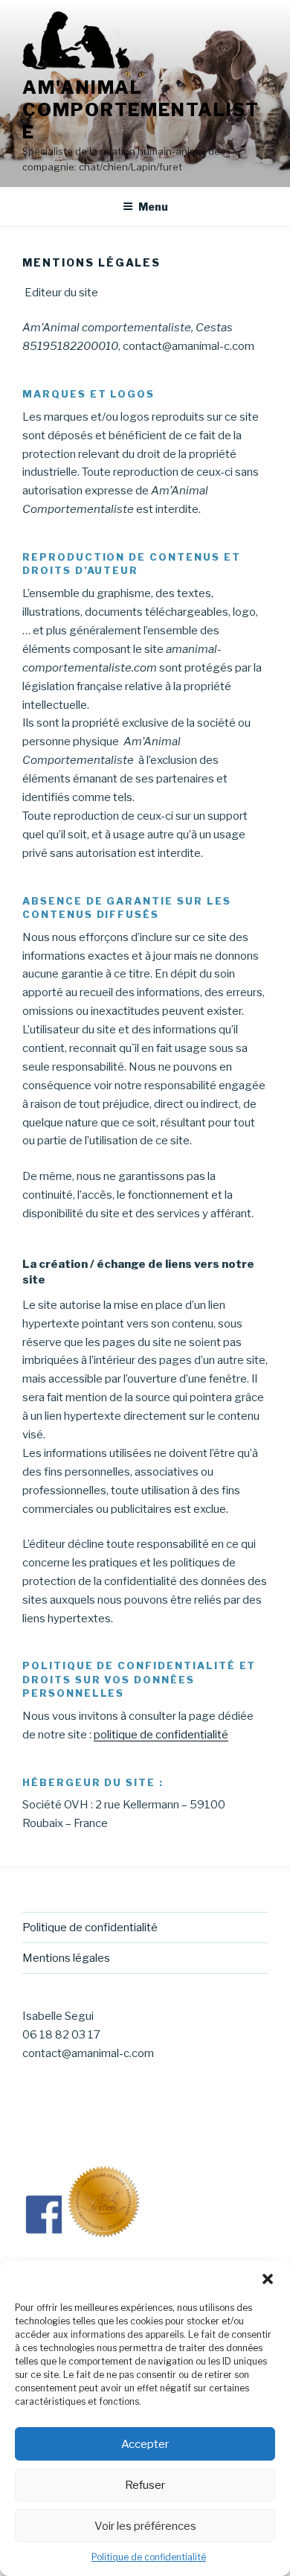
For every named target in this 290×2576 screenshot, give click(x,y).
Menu (153, 207)
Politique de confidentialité (149, 2557)
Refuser (145, 2485)
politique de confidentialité (161, 1735)
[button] (268, 2279)
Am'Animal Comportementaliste (141, 110)
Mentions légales (66, 1958)
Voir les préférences (145, 2526)
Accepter (145, 2444)
